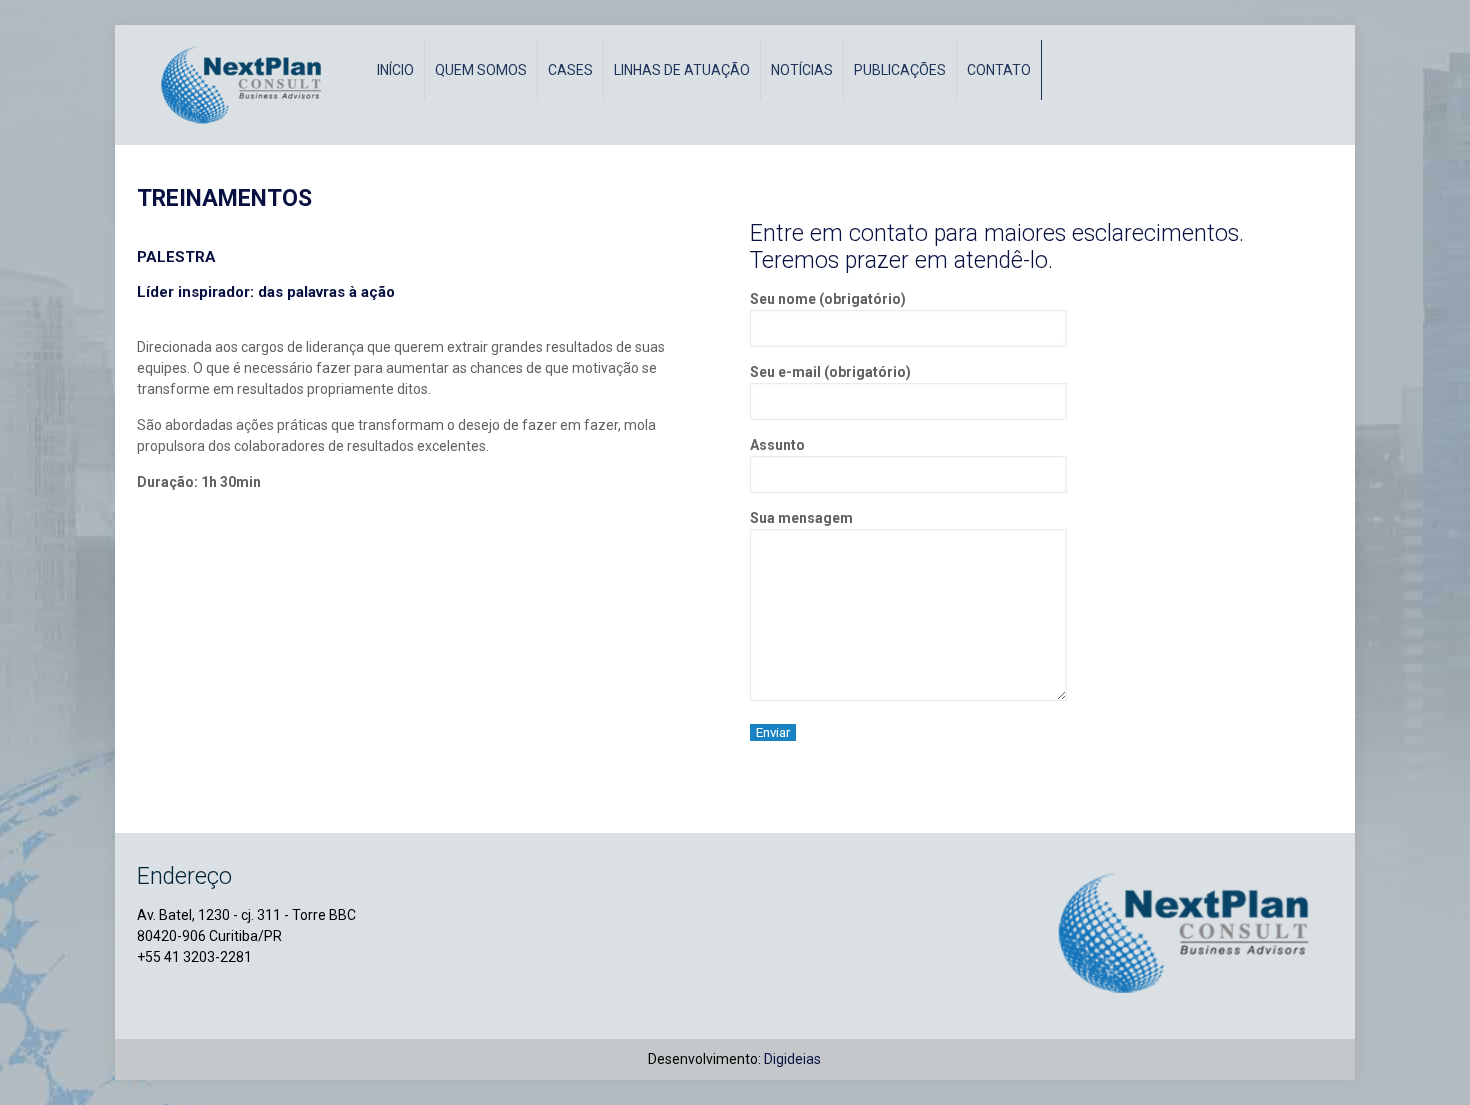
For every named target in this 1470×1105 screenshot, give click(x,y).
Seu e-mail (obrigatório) (830, 372)
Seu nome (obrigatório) (828, 299)
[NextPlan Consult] (247, 85)
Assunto (777, 445)
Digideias (792, 1059)
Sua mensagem (801, 518)
